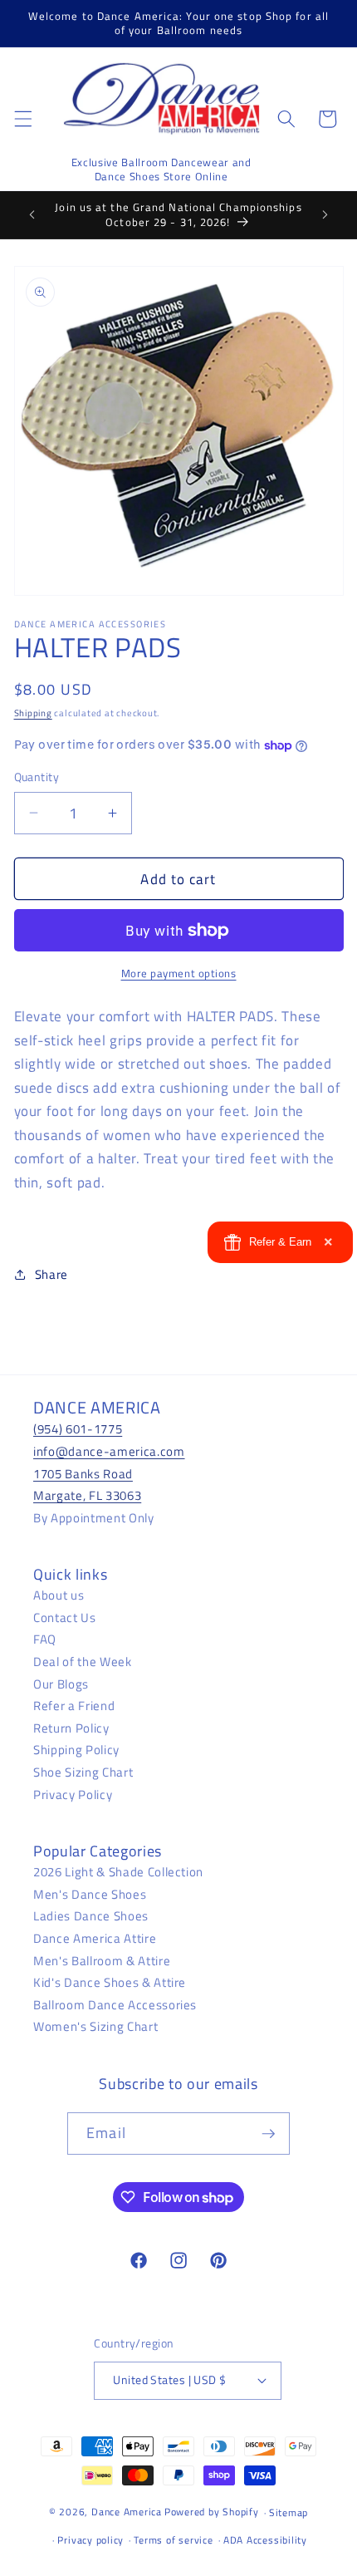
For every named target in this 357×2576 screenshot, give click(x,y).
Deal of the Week (83, 1662)
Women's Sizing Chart (95, 2026)
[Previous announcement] (32, 215)
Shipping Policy (76, 1750)
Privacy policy (90, 2540)
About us (59, 1595)
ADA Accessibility (265, 2540)
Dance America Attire (95, 1938)
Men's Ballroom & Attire (102, 1961)
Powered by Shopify (212, 2512)
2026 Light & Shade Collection (118, 1872)
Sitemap (289, 2512)
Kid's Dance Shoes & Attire (110, 1982)
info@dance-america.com (109, 1451)
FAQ (45, 1639)
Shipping (33, 713)
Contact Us (65, 1617)
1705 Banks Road (83, 1474)
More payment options (179, 973)
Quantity (37, 777)
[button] (22, 119)
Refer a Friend (74, 1706)
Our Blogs (61, 1684)
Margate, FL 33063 (87, 1495)
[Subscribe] (268, 2134)
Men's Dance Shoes (90, 1894)
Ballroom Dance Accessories (115, 2005)
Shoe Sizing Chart (83, 1772)
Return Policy (71, 1728)
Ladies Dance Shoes (91, 1916)
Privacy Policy (73, 1794)
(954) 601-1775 (78, 1429)
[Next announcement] (325, 215)
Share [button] (51, 1274)
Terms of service (173, 2540)
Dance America (127, 2512)
